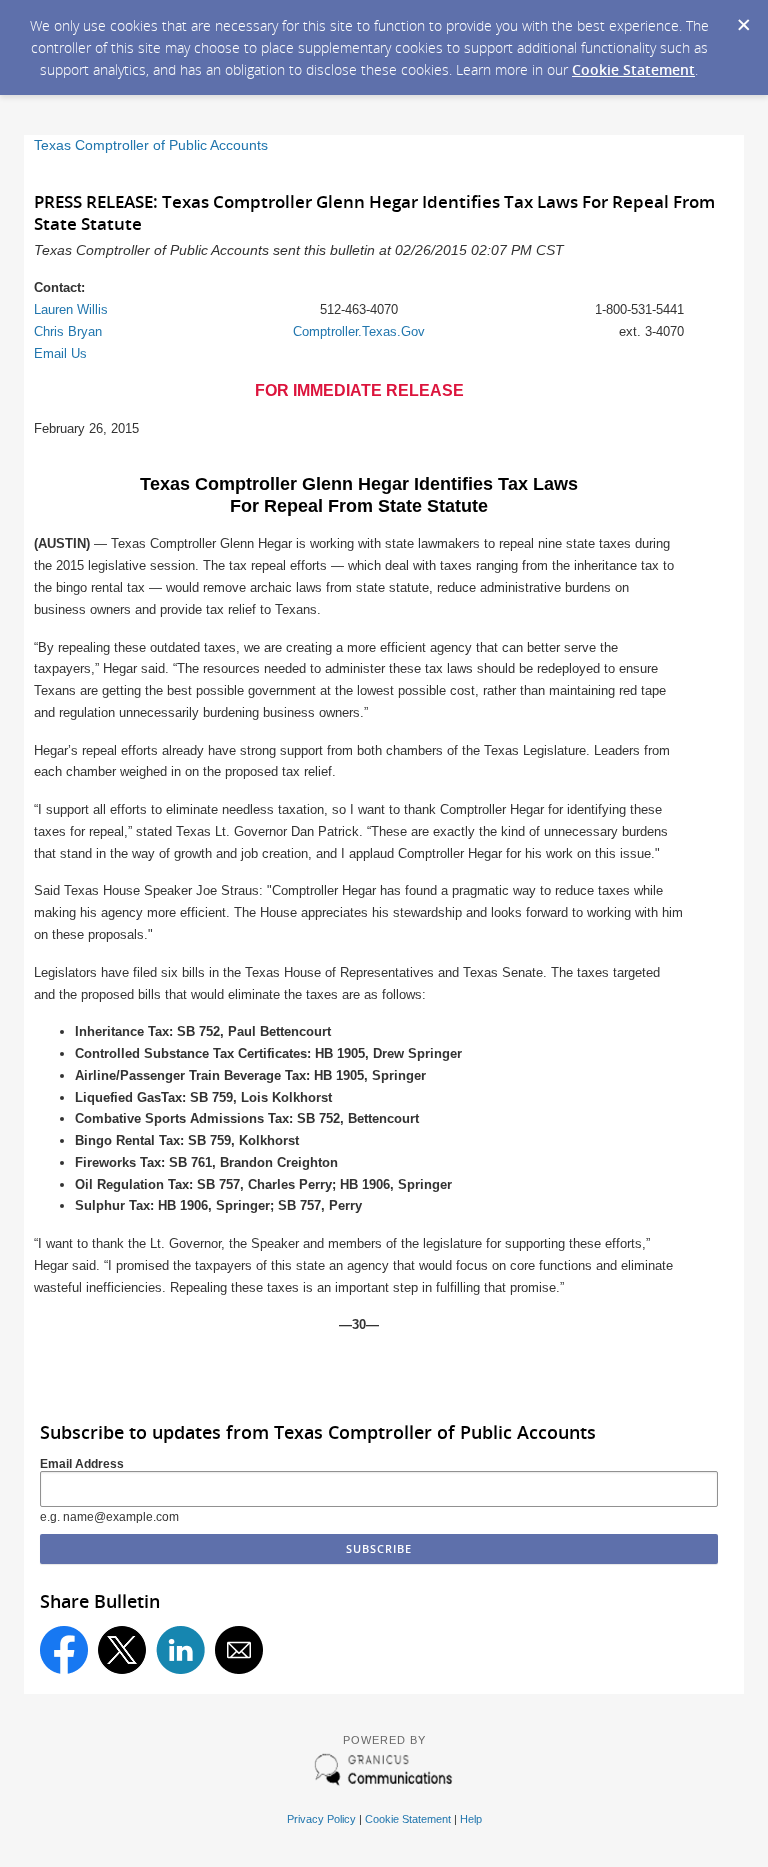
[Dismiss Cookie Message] (743, 19)
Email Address (82, 1464)
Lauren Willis (71, 309)
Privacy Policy (321, 1819)
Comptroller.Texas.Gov (359, 331)
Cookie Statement (633, 69)
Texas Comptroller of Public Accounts (151, 145)
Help (471, 1819)
